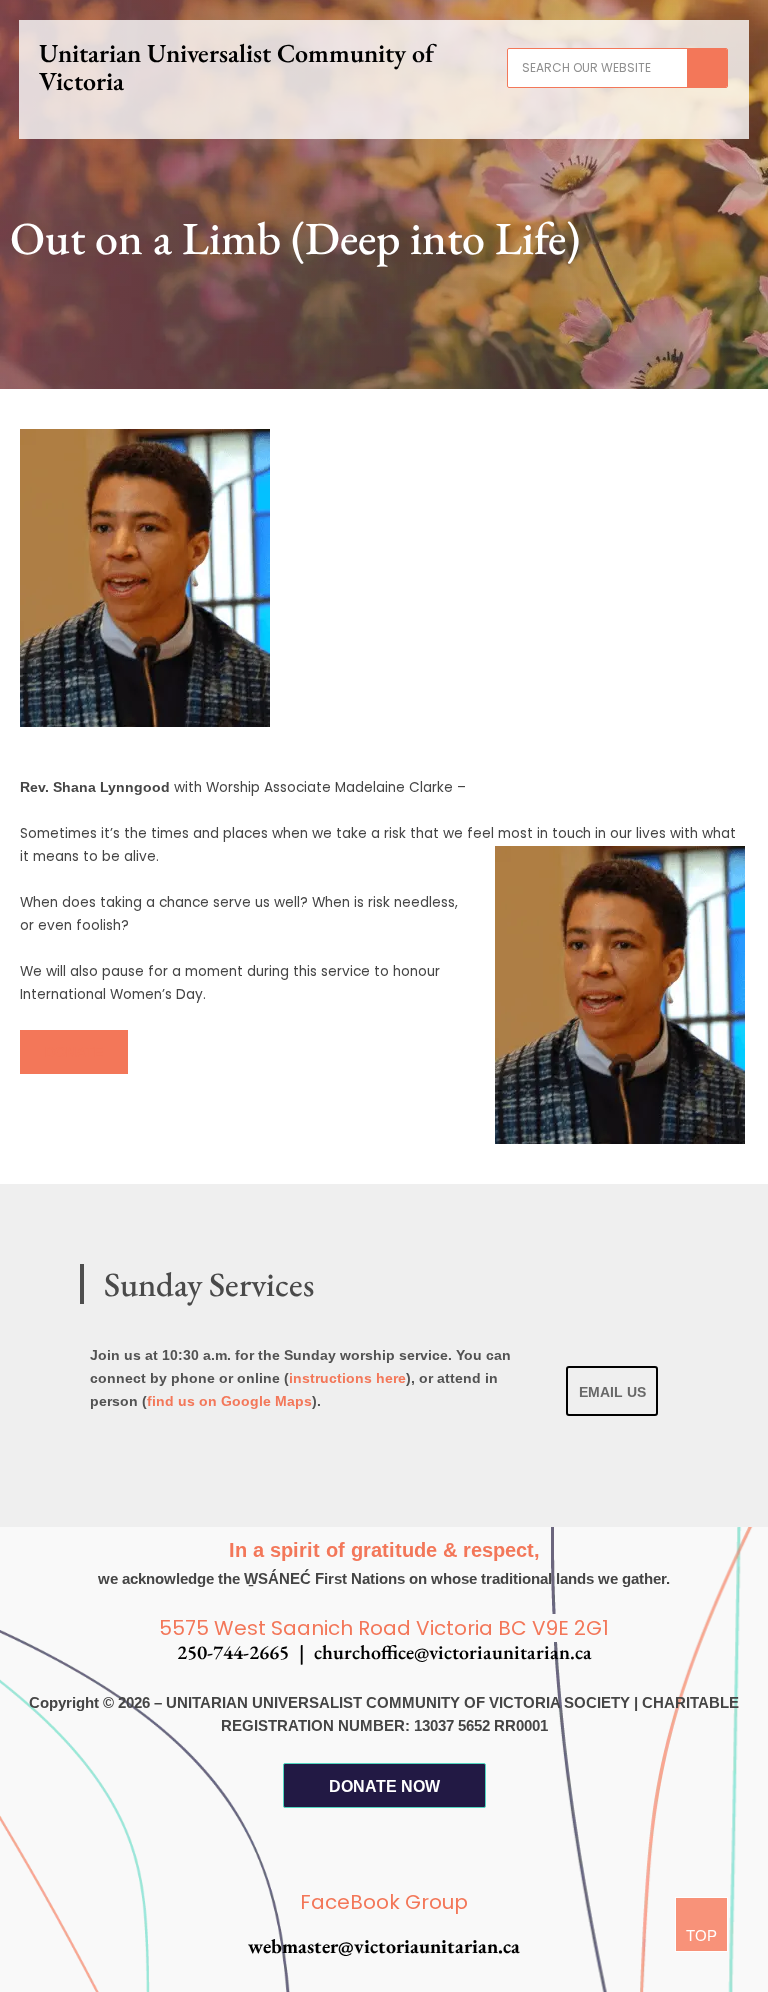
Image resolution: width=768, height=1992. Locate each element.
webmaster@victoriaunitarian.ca (384, 1946)
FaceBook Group (384, 1902)
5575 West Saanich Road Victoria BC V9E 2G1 (384, 1628)
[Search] (707, 68)
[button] (384, 117)
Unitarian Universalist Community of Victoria (236, 67)
